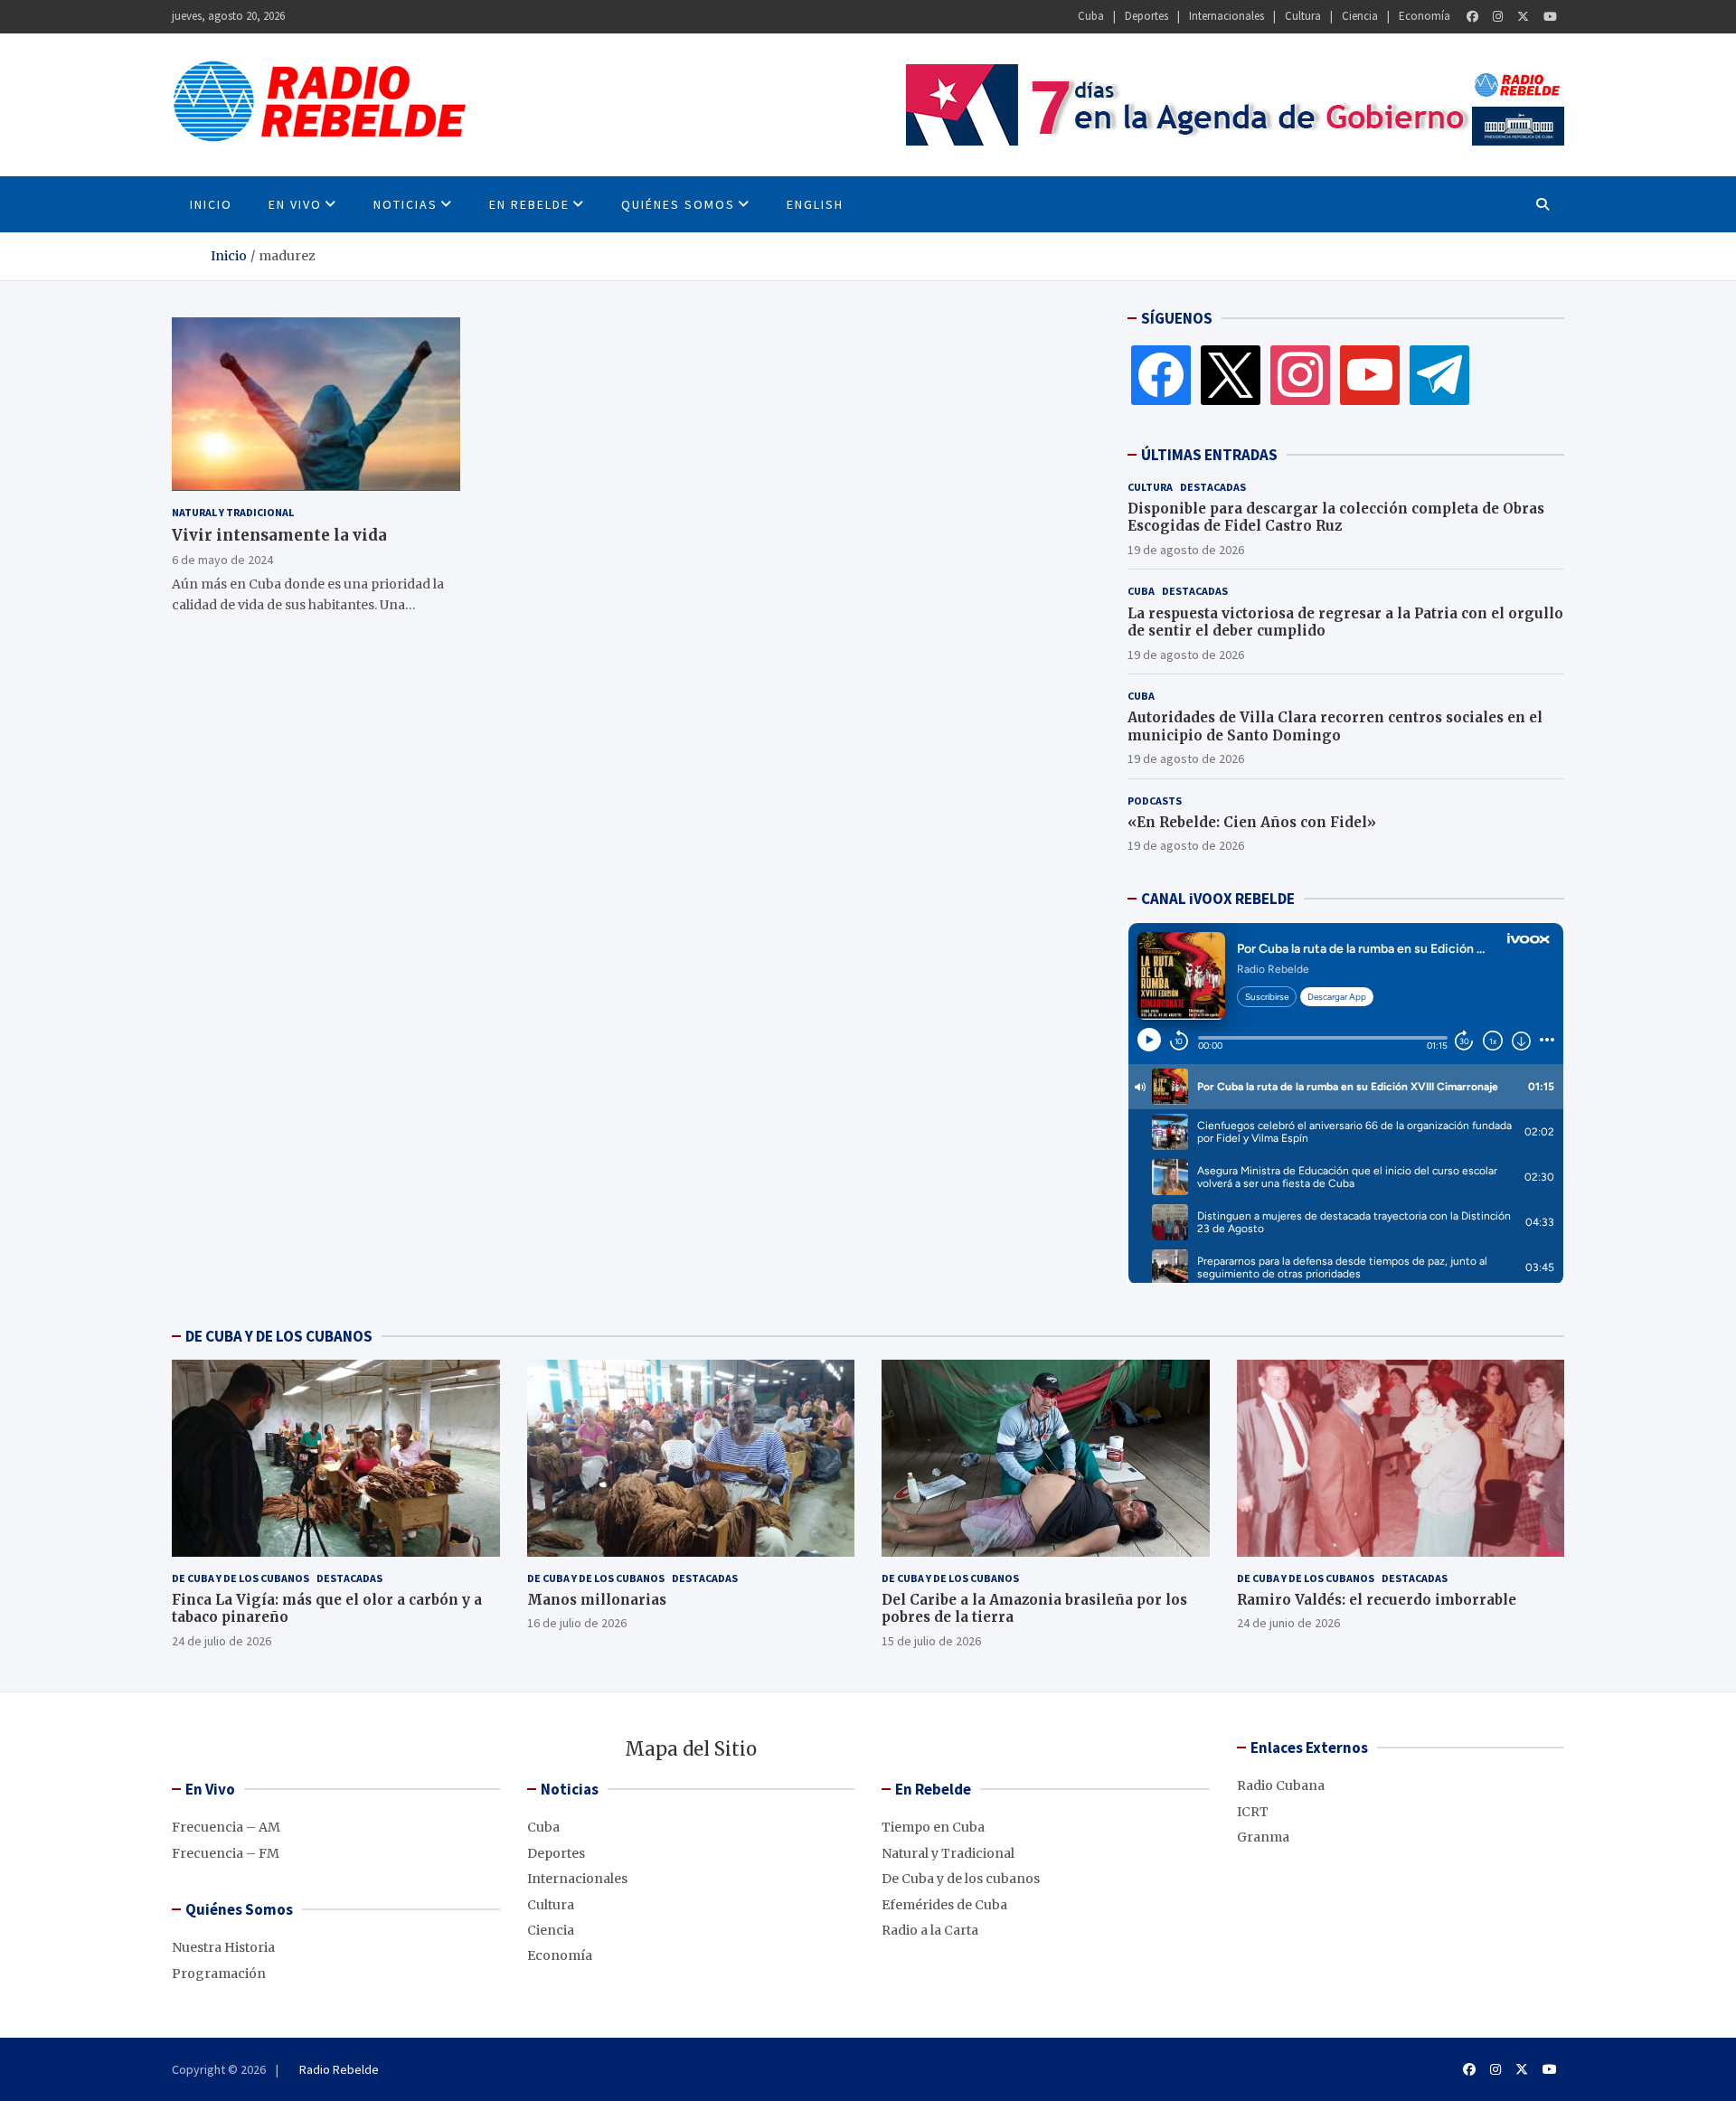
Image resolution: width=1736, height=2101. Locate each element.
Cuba (1091, 16)
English (815, 204)
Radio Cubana (1281, 1785)
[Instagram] (1498, 17)
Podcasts (1155, 801)
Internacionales (1227, 16)
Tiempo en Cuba (933, 1827)
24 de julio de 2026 (222, 1641)
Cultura (1303, 16)
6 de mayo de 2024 (222, 559)
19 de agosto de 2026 (1186, 550)
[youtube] (1370, 374)
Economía (1425, 16)
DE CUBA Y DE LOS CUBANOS (279, 1336)
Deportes (1146, 16)
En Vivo (295, 204)
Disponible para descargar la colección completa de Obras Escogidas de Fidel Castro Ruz (1336, 518)
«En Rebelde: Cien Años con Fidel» (1252, 822)
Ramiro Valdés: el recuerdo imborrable (1377, 1600)
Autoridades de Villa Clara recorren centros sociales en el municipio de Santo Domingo (1335, 726)
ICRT (1253, 1812)
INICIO (211, 204)
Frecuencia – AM (226, 1827)
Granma (1263, 1837)
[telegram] (1439, 374)
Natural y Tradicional (233, 511)
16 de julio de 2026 (577, 1623)
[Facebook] (1472, 17)
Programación (219, 1974)
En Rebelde (529, 204)
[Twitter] (1523, 17)
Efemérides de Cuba (944, 1905)
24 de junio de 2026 (1288, 1623)
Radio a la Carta (930, 1930)
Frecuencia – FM (226, 1853)
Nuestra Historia (223, 1947)
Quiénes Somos (678, 204)
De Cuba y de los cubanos (241, 1578)
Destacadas (1213, 487)
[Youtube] (1550, 17)
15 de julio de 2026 (931, 1641)
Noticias (406, 204)
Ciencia (1360, 16)
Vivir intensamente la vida (279, 534)
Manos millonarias (597, 1600)
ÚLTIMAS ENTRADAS (1209, 455)
